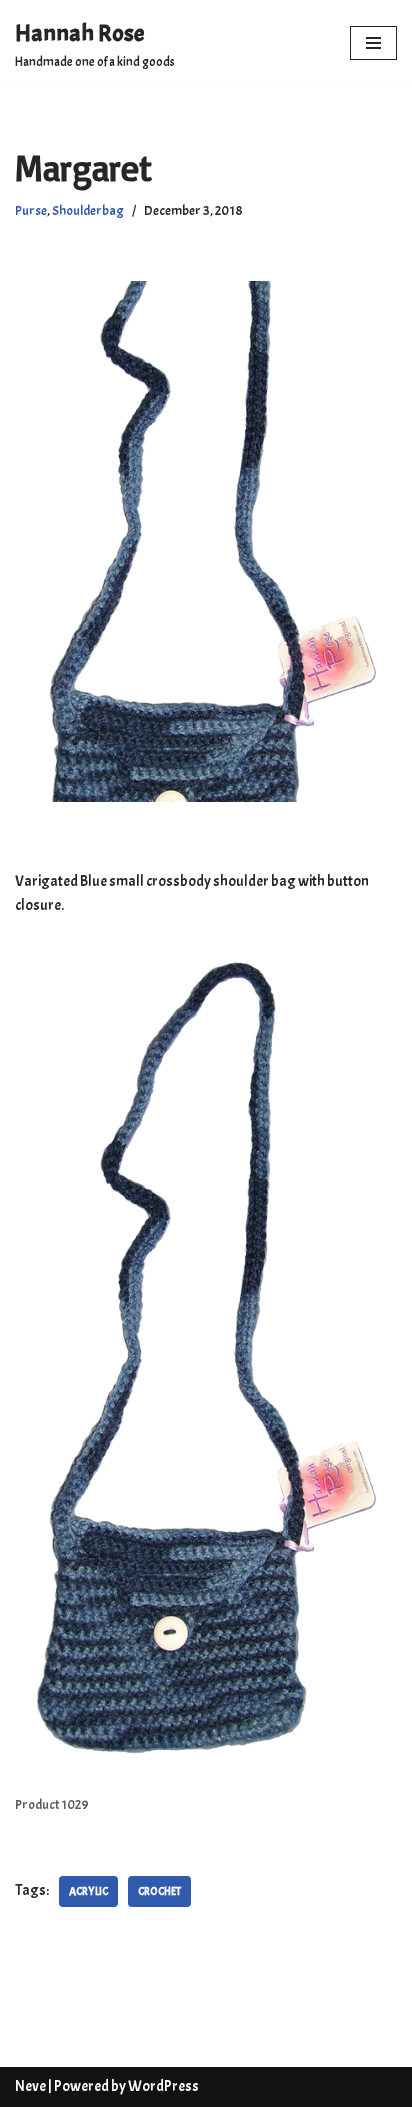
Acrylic (88, 1891)
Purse (31, 210)
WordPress (163, 2086)
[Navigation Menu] (373, 43)
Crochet (159, 1891)
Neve (30, 2086)
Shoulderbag (88, 210)
